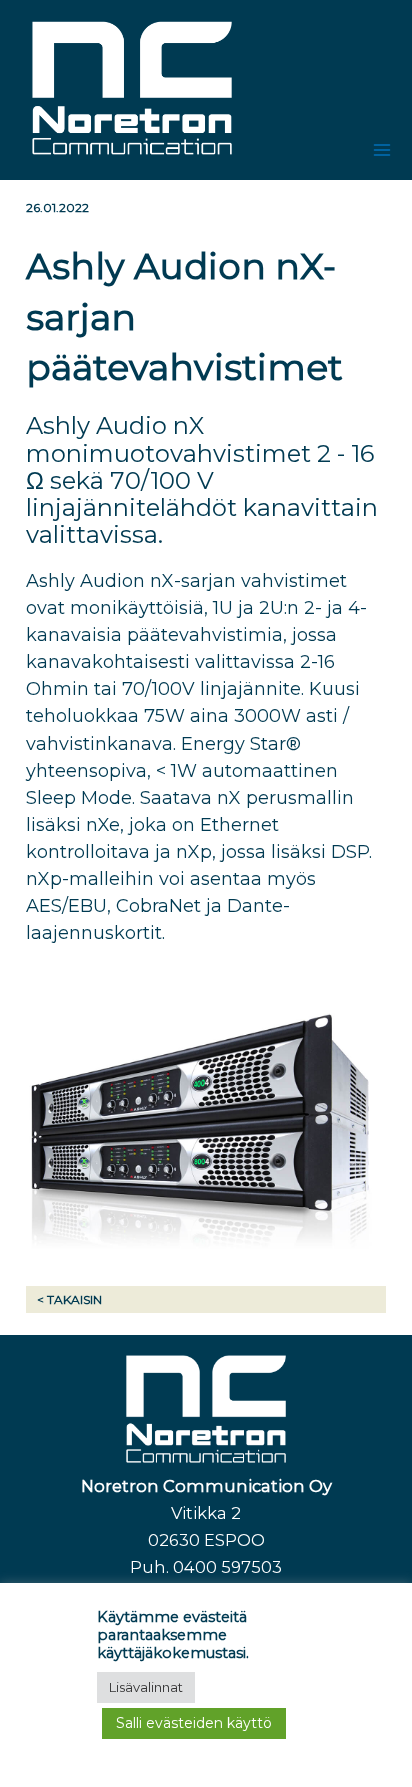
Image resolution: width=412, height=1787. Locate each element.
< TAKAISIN (69, 1299)
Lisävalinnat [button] (146, 1687)
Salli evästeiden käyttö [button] (194, 1723)
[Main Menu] (382, 150)
